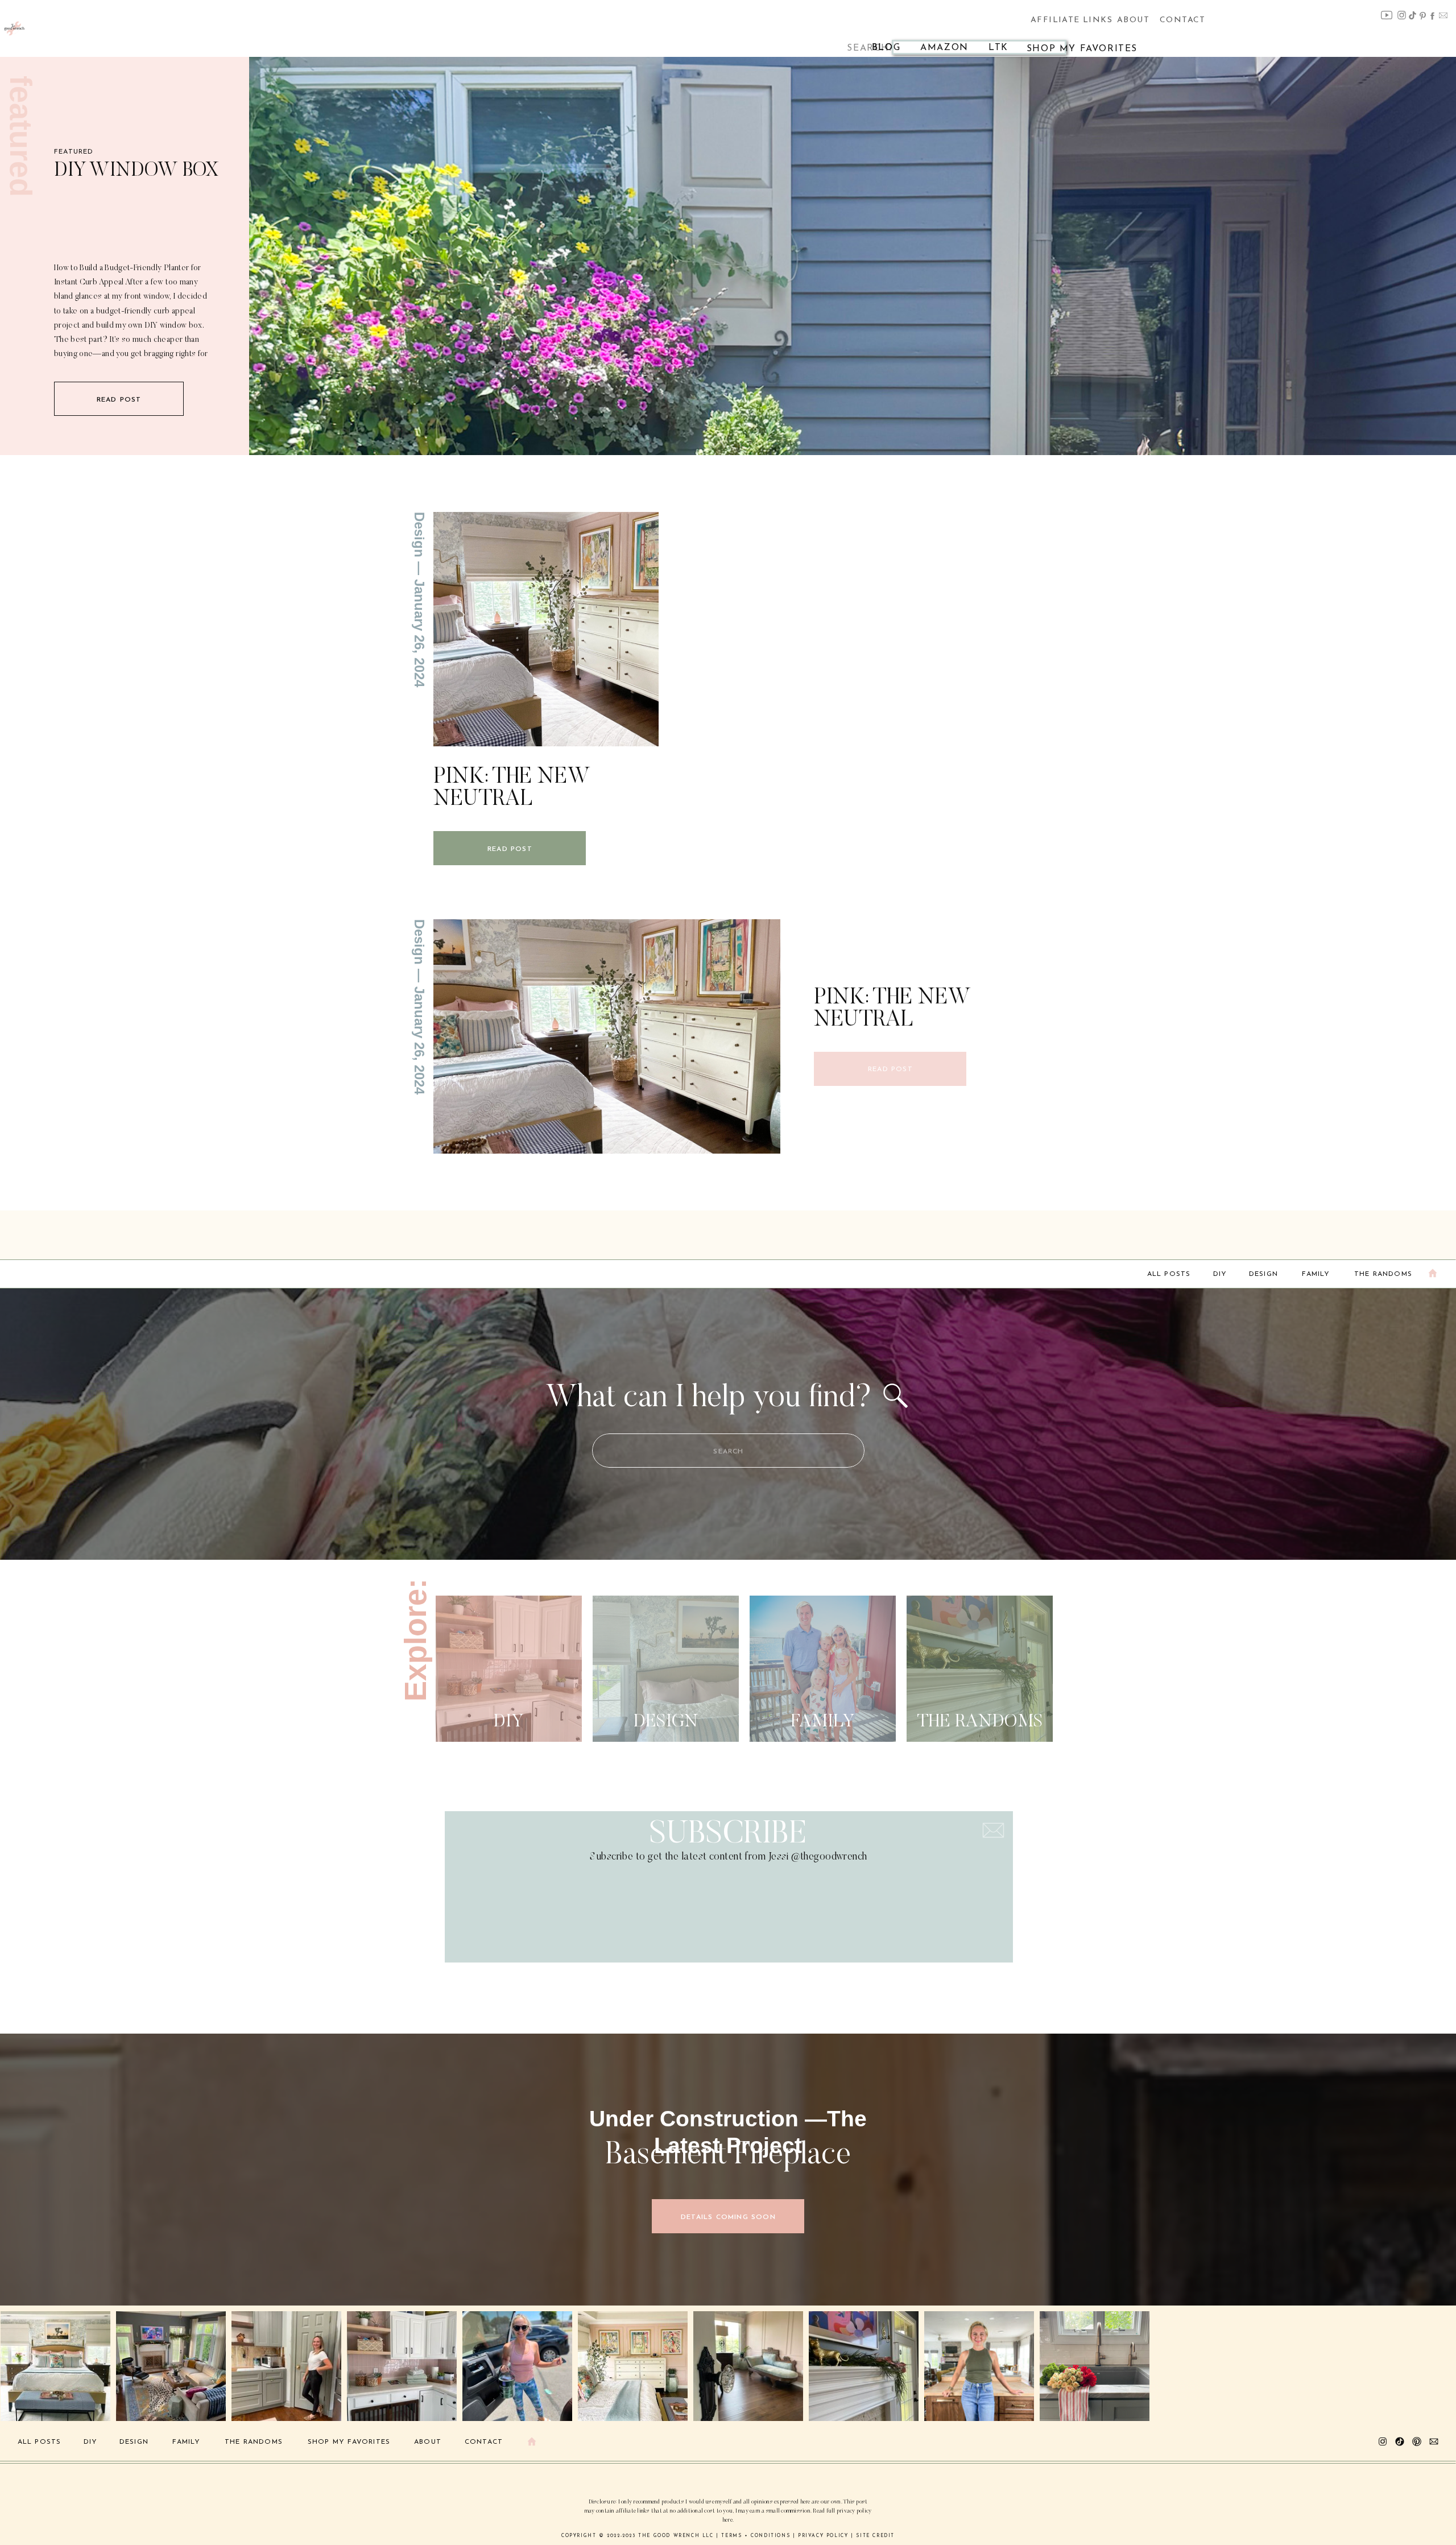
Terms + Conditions (756, 2536)
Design (419, 535)
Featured (74, 152)
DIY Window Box (136, 171)
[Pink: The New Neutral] (546, 629)
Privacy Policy (823, 2536)
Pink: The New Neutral (512, 788)
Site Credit (875, 2536)
